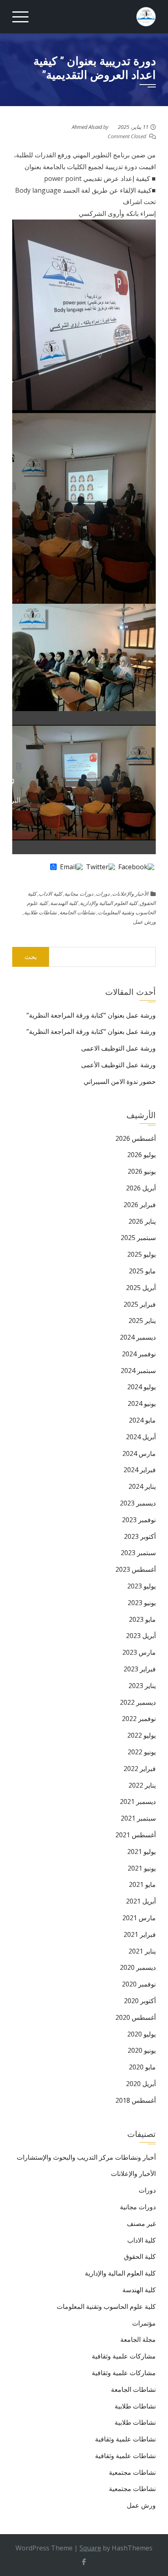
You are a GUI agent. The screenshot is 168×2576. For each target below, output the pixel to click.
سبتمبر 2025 (138, 1238)
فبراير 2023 (140, 1669)
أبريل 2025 (141, 1288)
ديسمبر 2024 (138, 1337)
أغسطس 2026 (136, 1138)
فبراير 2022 (140, 1769)
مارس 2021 (139, 1918)
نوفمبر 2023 (139, 1520)
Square (90, 2548)
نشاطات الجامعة (77, 912)
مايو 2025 (142, 1271)
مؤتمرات (144, 2323)
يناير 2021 (142, 1951)
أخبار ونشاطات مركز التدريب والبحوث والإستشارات (86, 2157)
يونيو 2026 (142, 1171)
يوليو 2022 (141, 1735)
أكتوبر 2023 (140, 1536)
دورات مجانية (79, 894)
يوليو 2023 (141, 1586)
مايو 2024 (142, 1420)
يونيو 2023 (142, 1603)
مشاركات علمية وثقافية (124, 2356)
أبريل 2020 (141, 2084)
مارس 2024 (139, 1453)
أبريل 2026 (141, 1188)
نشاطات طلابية (41, 912)
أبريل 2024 (141, 1437)
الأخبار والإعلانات (130, 894)
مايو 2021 (142, 1884)
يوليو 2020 (141, 2034)
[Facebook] (136, 867)
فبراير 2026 (140, 1205)
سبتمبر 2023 (138, 1553)
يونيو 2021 (142, 1868)
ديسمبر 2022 (138, 1702)
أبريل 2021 (141, 1901)
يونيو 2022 (142, 1752)
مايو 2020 (142, 2067)
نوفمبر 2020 (139, 1984)
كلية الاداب (50, 894)
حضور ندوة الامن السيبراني (120, 1081)
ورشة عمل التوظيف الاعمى (118, 1048)
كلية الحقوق (140, 2256)
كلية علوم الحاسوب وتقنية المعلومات (106, 2306)
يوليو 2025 (141, 1254)
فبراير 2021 (140, 1934)
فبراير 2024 (140, 1470)
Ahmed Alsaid (87, 127)
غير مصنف (141, 2224)
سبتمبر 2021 (138, 1818)
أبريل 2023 (141, 1636)
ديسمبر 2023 (138, 1503)
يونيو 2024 (142, 1403)
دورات (103, 894)
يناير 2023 (142, 1686)
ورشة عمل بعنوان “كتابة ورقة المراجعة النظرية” (91, 1015)
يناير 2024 (142, 1486)
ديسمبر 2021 (138, 1801)
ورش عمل (144, 922)
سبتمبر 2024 (138, 1371)
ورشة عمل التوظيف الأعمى (118, 1065)
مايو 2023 (142, 1619)
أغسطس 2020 (136, 2017)
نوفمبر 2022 (139, 1719)
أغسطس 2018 (136, 2100)
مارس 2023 (139, 1652)
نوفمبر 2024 (139, 1354)
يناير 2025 (142, 1321)
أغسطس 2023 (136, 1569)
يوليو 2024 (141, 1387)
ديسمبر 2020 (138, 1967)
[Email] (71, 867)
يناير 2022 (142, 1785)
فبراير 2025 (140, 1304)
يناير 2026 (142, 1221)
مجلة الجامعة (138, 2339)
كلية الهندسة (64, 903)
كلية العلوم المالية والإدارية (109, 903)
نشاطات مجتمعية (132, 2472)
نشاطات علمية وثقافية (125, 2439)
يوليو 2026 (141, 1155)
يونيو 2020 (142, 2050)
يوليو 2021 (141, 1851)
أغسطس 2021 (136, 1835)
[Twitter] (101, 867)
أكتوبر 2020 (140, 2001)
